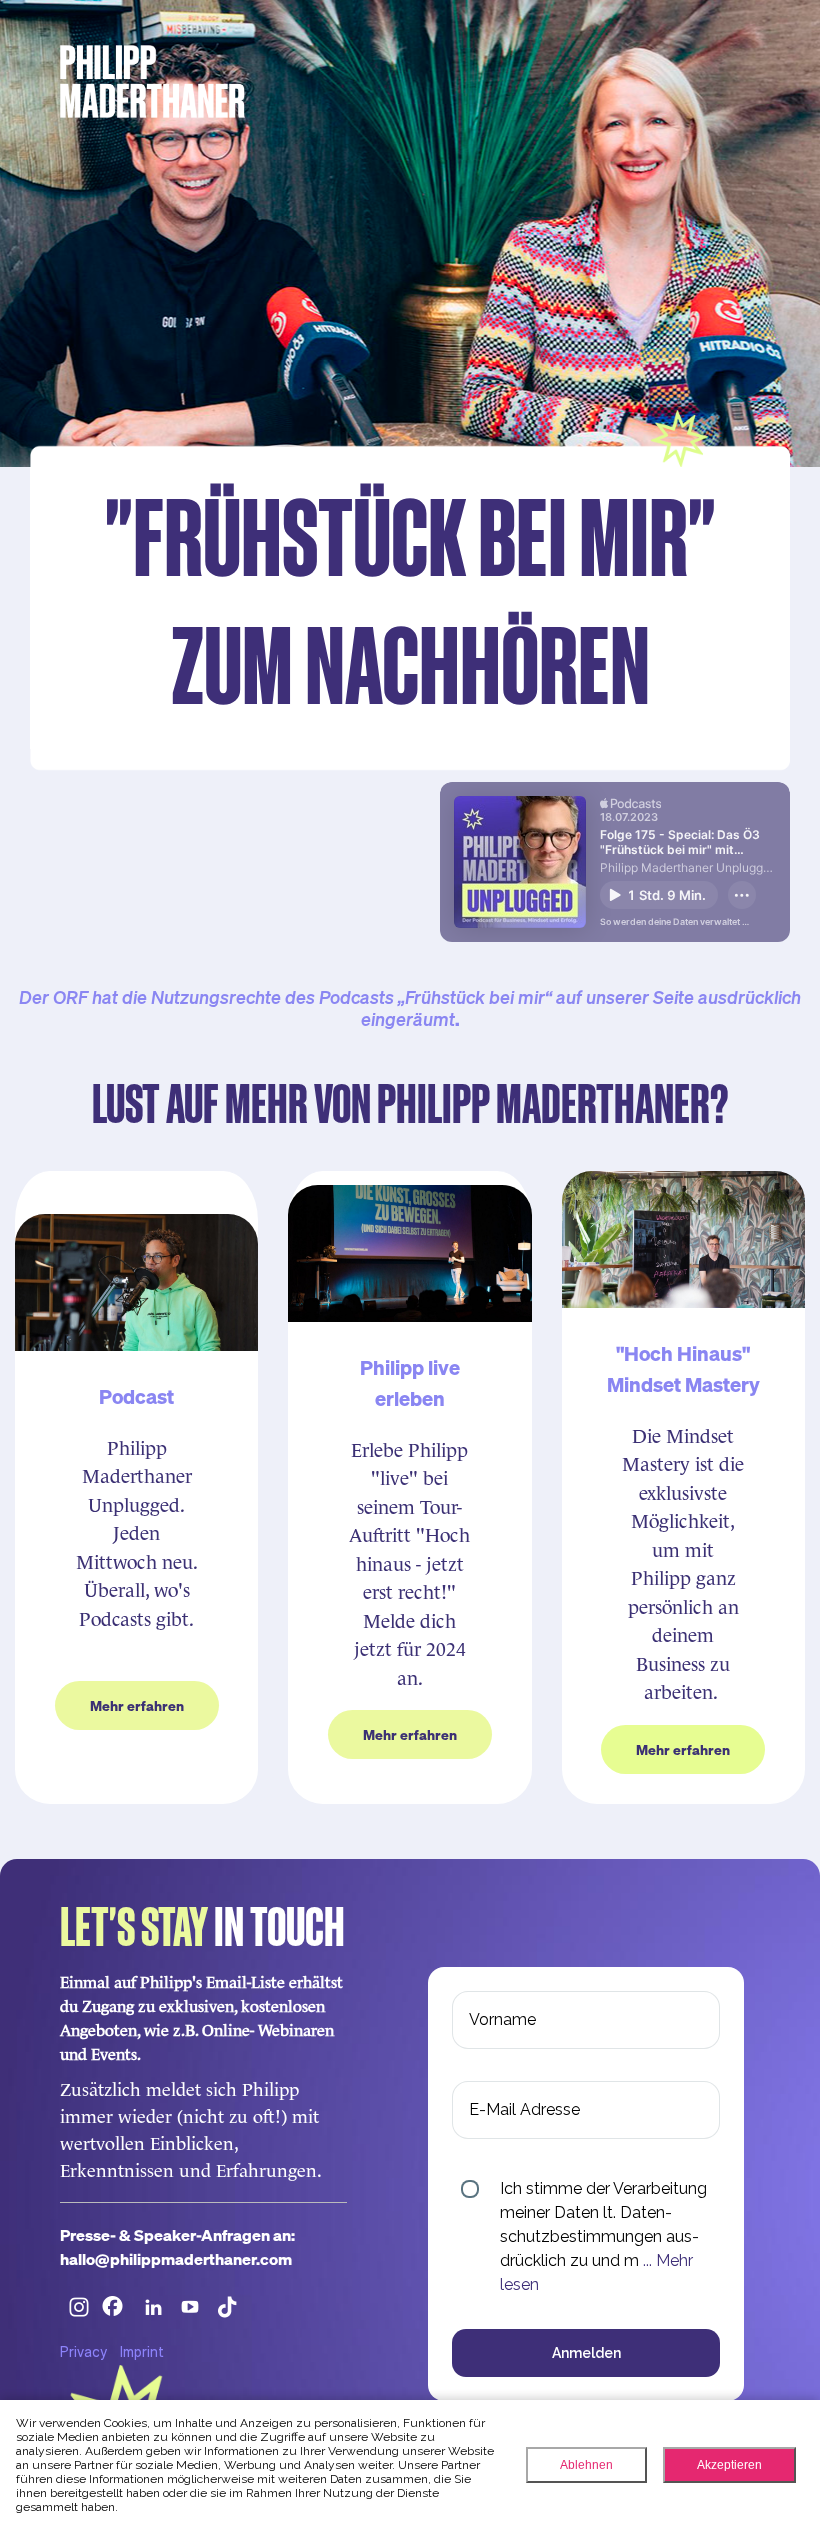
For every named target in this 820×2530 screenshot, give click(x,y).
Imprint (142, 2351)
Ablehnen (586, 2465)
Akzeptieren (729, 2465)
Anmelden (586, 2353)
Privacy (83, 2351)
